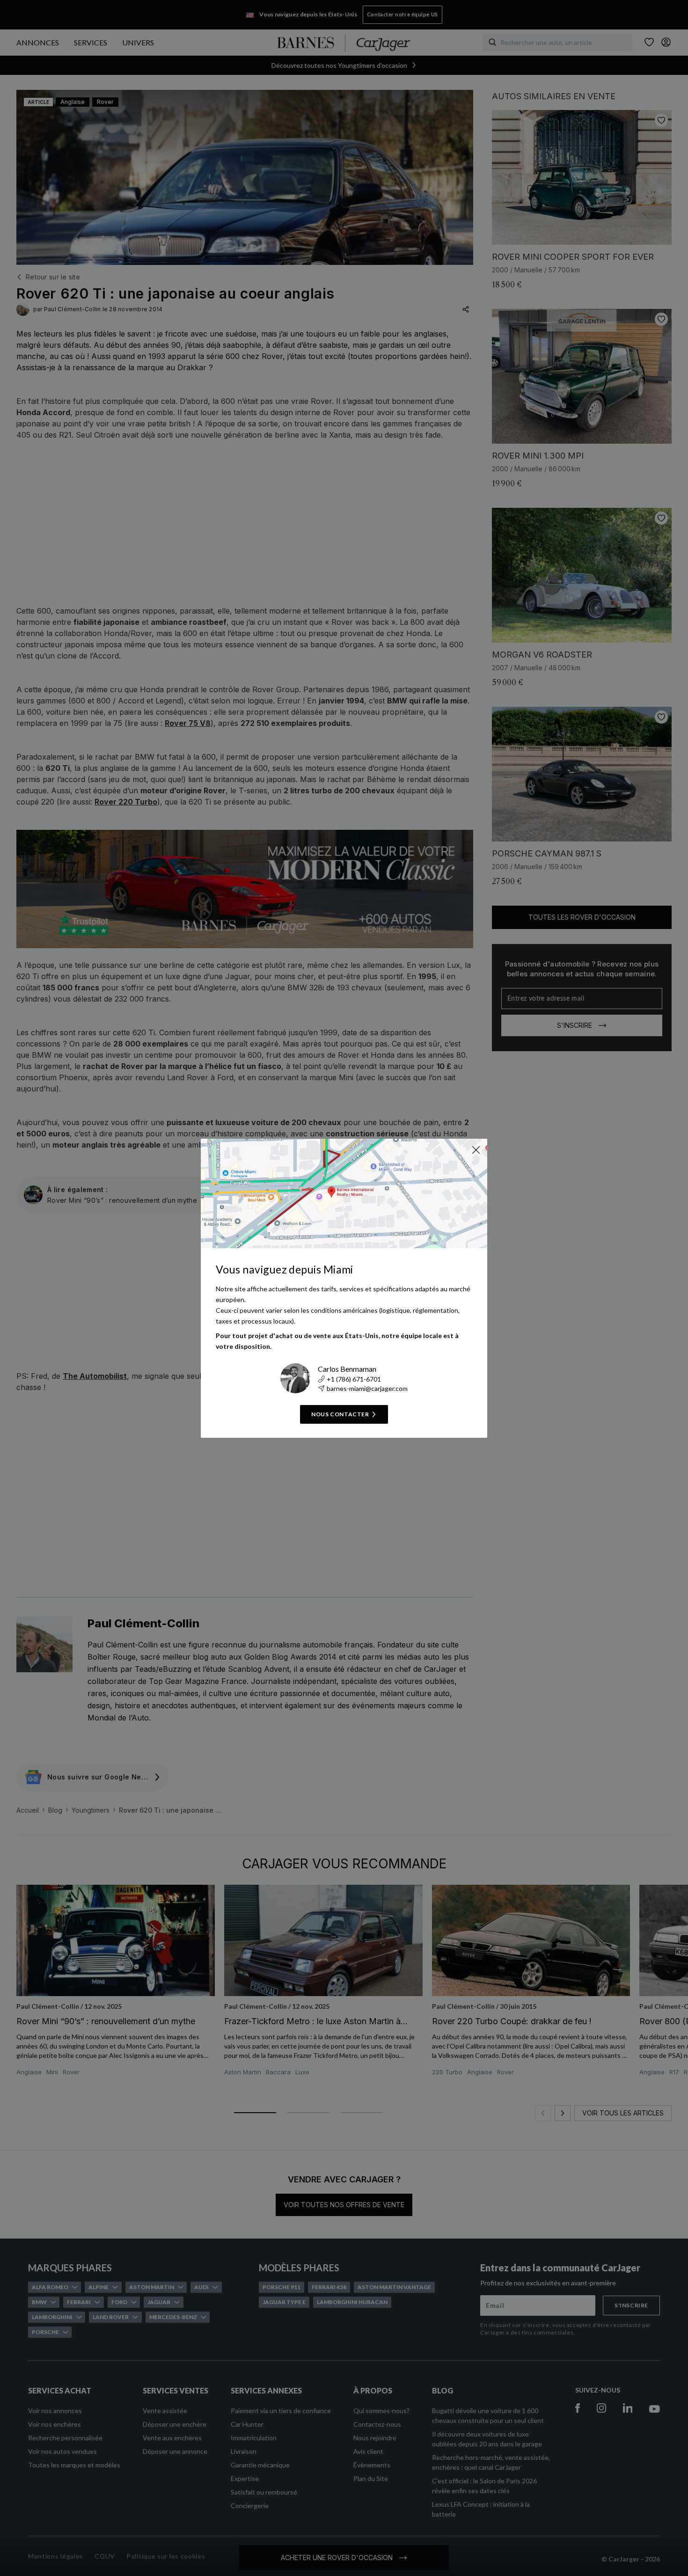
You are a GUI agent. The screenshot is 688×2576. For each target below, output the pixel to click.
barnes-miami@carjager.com (367, 1388)
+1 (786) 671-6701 (354, 1379)
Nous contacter (340, 1414)
